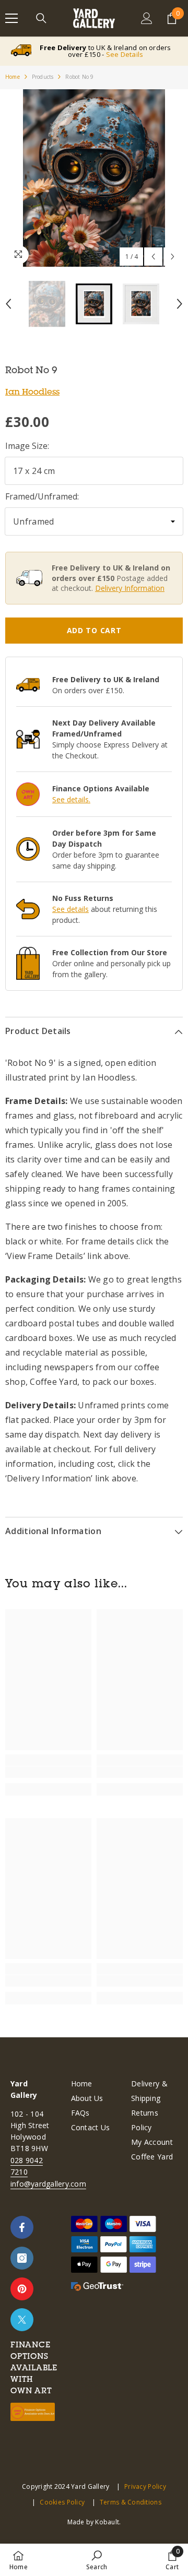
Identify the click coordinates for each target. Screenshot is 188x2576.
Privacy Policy (145, 2486)
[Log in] (147, 18)
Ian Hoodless (32, 391)
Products (43, 77)
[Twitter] (22, 2320)
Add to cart (94, 630)
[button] (153, 257)
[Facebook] (22, 2227)
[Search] (41, 18)
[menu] (11, 18)
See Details (125, 54)
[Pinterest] (22, 2289)
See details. (71, 799)
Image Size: (27, 446)
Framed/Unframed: (42, 496)
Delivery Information (130, 588)
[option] (94, 178)
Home (13, 77)
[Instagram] (22, 2258)
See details (70, 909)
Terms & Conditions (131, 2502)
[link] (48, 1772)
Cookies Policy (62, 2502)
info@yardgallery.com (48, 2184)
